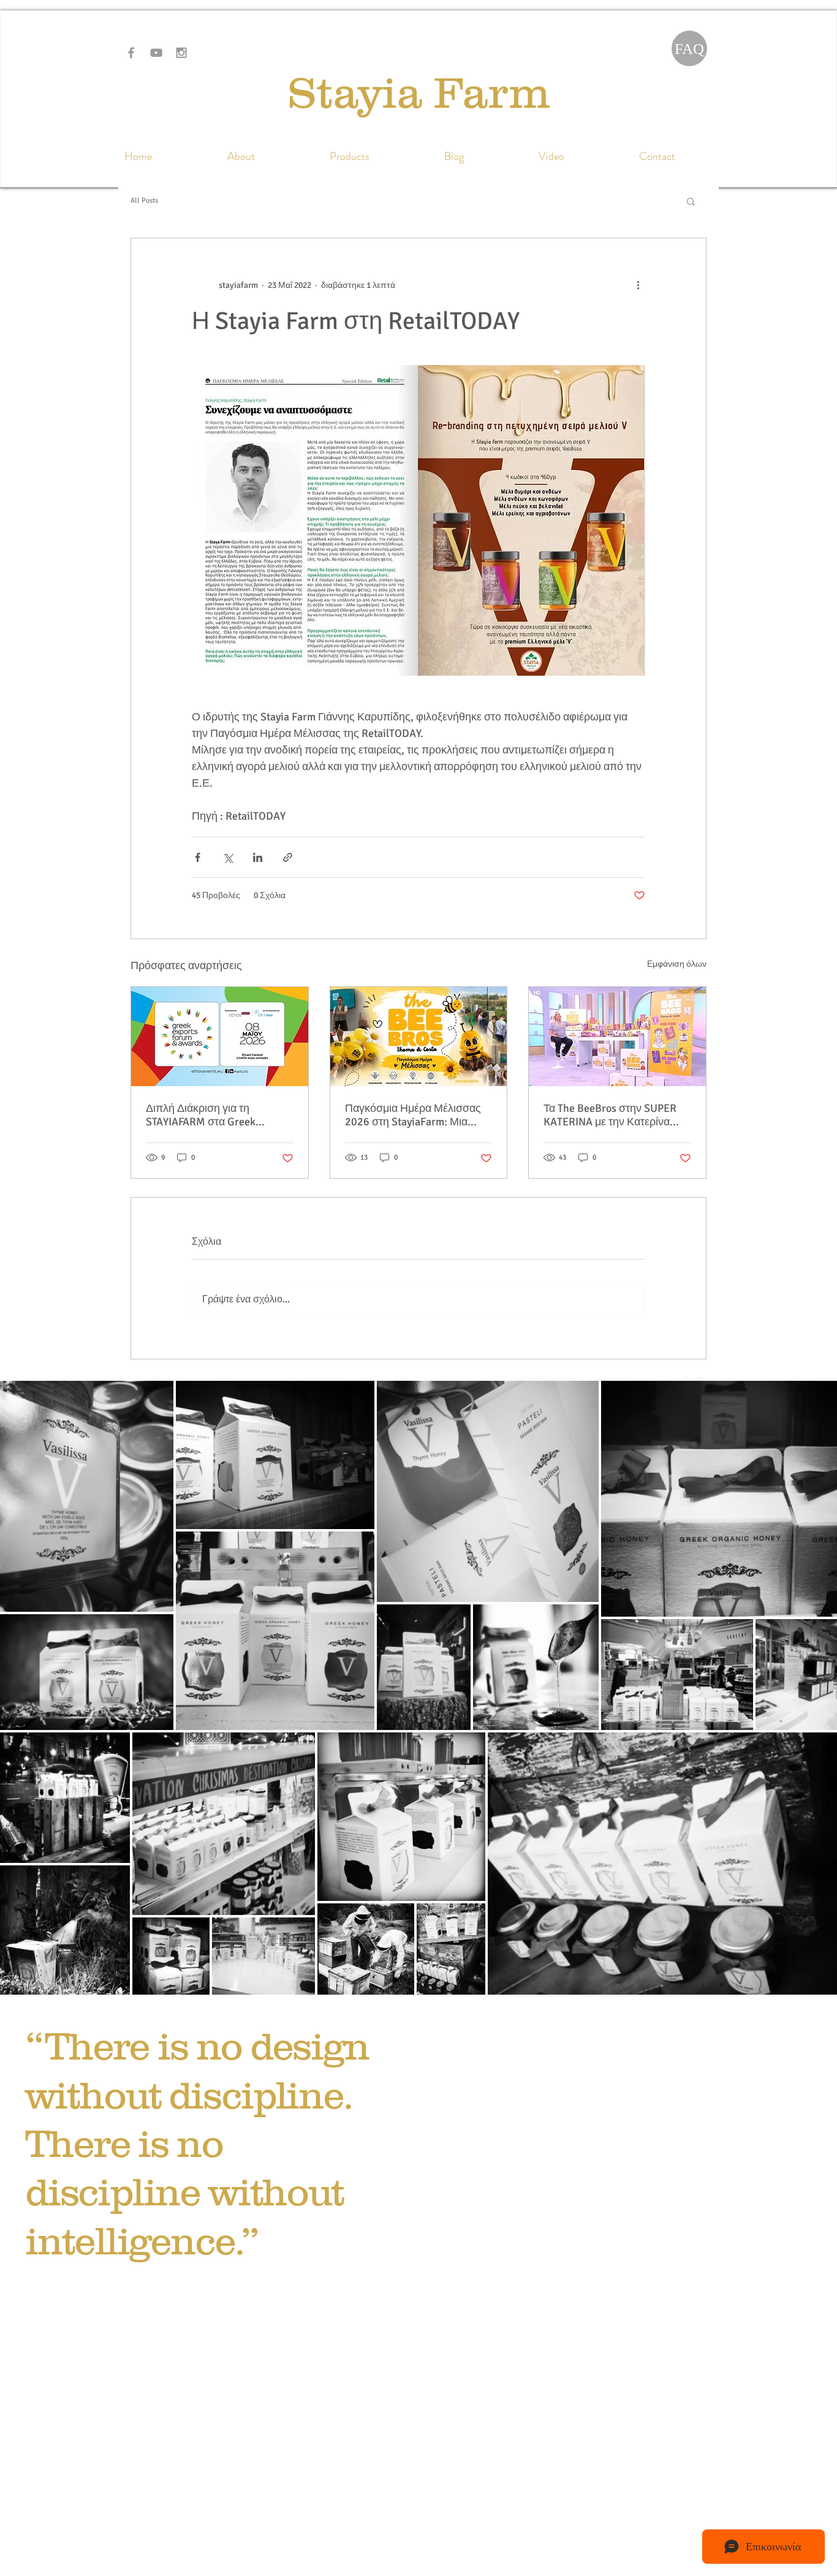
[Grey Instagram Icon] (181, 53)
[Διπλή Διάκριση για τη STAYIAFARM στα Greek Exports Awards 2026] (220, 1037)
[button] (691, 201)
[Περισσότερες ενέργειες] (638, 285)
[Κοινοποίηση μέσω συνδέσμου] (288, 857)
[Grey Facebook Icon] (131, 53)
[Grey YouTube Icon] (156, 53)
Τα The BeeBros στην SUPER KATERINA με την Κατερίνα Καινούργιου (610, 1115)
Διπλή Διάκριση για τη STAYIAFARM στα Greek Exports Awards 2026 (201, 1115)
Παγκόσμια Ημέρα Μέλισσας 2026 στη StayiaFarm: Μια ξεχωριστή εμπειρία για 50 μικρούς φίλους (413, 1115)
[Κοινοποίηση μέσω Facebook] (198, 857)
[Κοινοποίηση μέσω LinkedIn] (258, 857)
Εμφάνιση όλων (677, 964)
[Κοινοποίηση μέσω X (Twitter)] (228, 857)
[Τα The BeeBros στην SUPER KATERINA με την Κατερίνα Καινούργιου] (617, 1037)
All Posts (144, 201)
